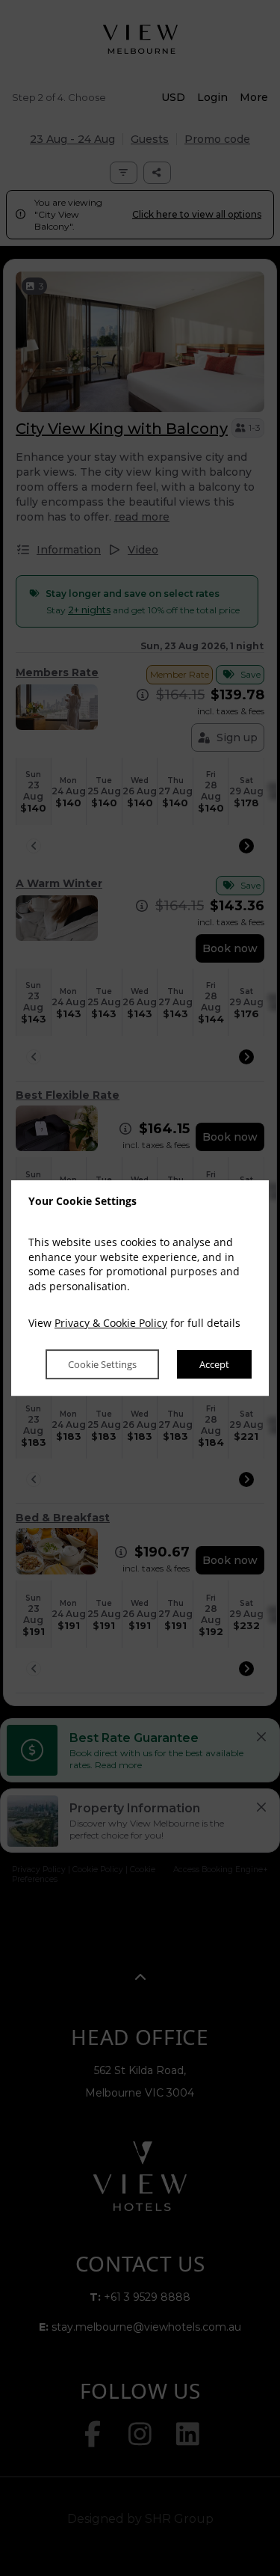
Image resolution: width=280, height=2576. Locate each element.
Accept (214, 1364)
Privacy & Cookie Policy (111, 1324)
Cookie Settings (102, 1364)
